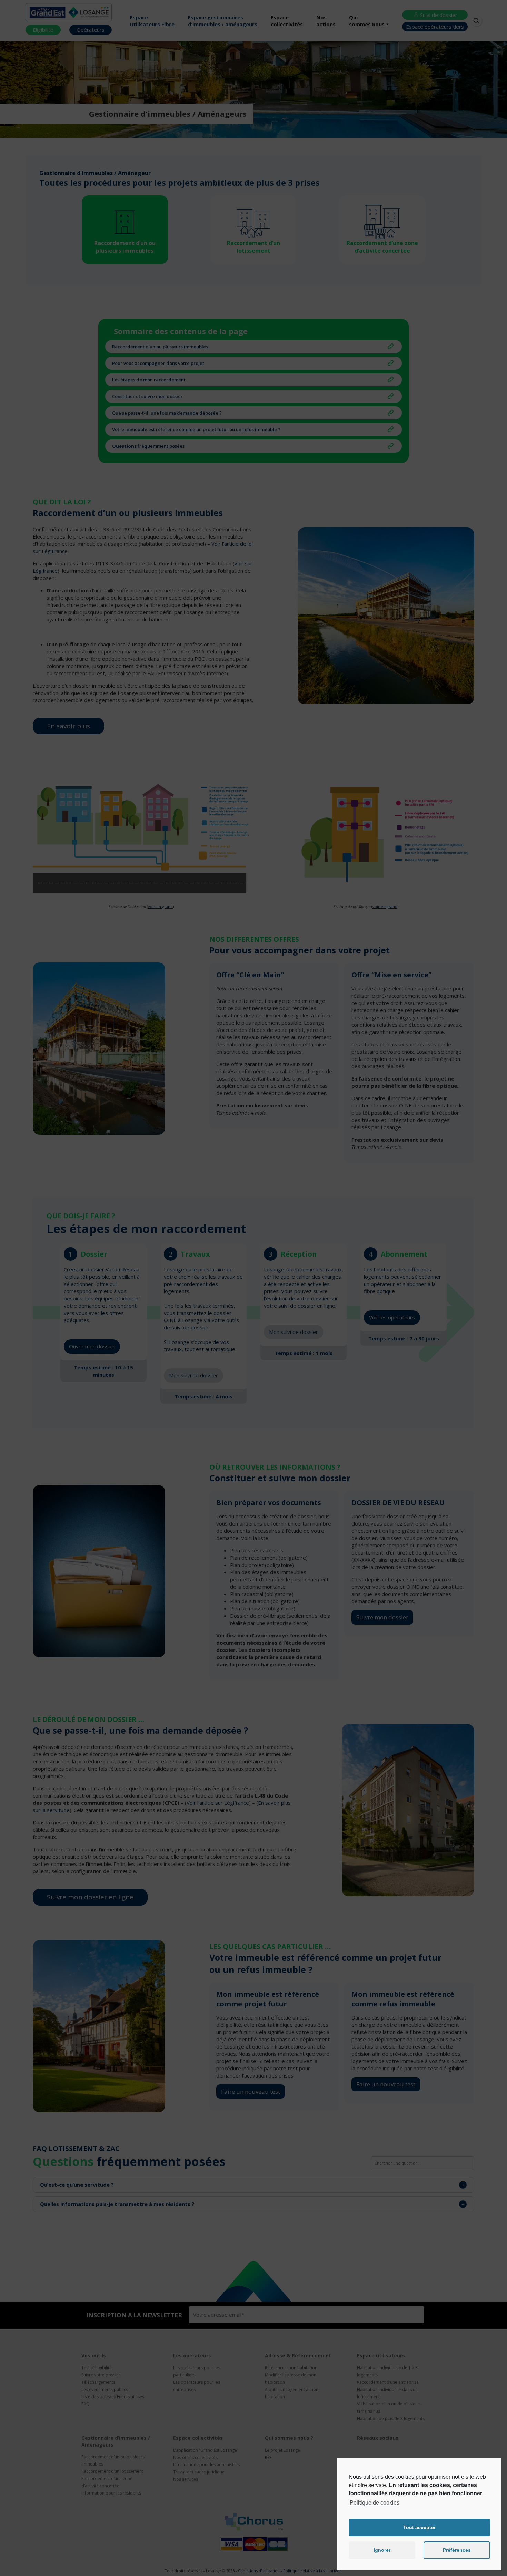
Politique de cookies (375, 2503)
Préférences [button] (457, 2550)
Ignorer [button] (382, 2550)
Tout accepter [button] (419, 2527)
